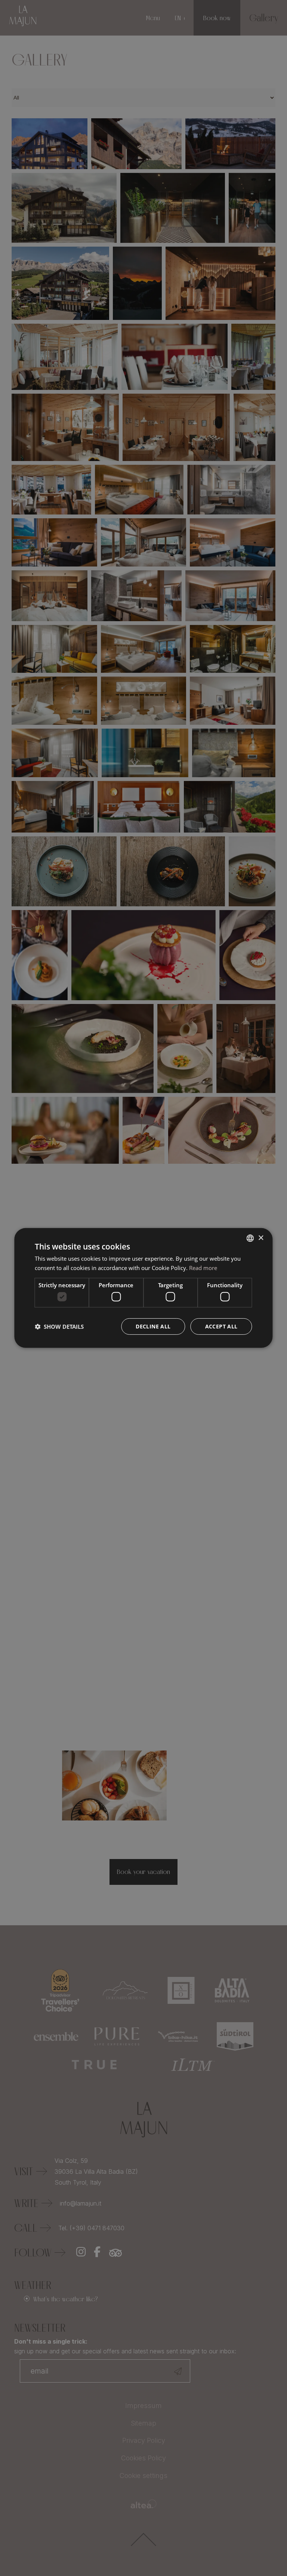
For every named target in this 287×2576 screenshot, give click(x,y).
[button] (59, 1327)
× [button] (261, 1238)
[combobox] (250, 1238)
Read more (203, 1268)
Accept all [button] (221, 1326)
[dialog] (143, 1288)
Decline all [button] (153, 1326)
